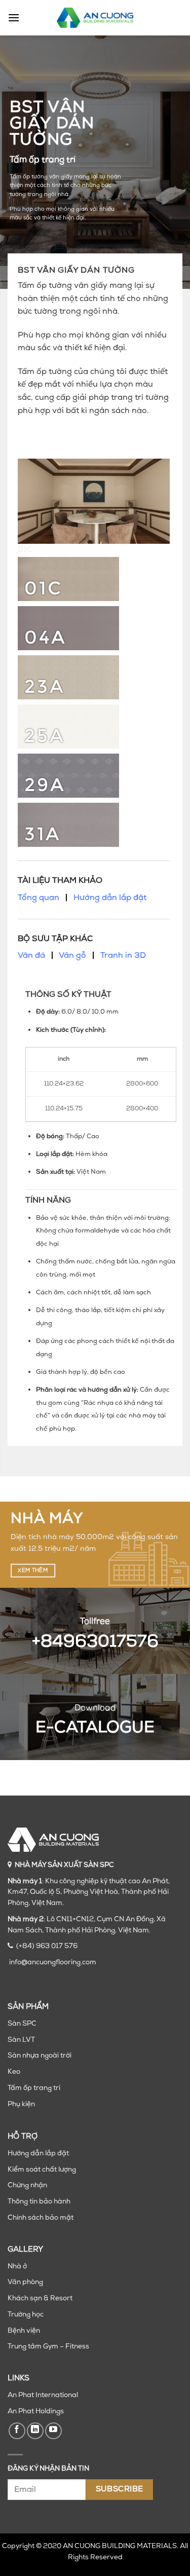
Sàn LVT (21, 2040)
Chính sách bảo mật (41, 2218)
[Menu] (14, 17)
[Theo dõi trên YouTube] (53, 2431)
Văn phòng (25, 2282)
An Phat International (43, 2395)
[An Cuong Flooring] (95, 18)
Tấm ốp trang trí (34, 2088)
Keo (14, 2072)
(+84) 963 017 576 (47, 1946)
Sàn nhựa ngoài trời (40, 2056)
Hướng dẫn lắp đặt (110, 898)
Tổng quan (39, 898)
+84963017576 (95, 1642)
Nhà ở (17, 2267)
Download (95, 1708)
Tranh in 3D (123, 956)
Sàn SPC (22, 2024)
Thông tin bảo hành (39, 2202)
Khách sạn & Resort (40, 2299)
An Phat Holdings (36, 2412)
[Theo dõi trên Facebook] (17, 2431)
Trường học (26, 2315)
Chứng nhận (27, 2186)
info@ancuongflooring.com (53, 1963)
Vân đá (31, 956)
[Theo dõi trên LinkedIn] (35, 2431)
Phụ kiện (21, 2104)
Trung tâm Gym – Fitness (48, 2347)
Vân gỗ (72, 956)
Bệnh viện (24, 2331)
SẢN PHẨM (28, 2007)
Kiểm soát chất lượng (42, 2170)
